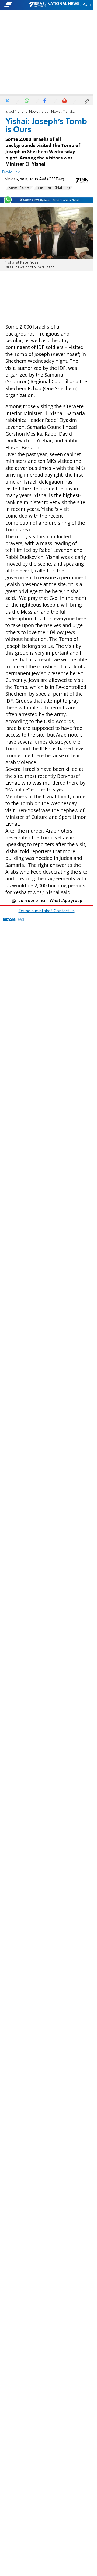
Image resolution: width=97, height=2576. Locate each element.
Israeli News (51, 112)
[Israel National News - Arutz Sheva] (54, 5)
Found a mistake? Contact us (47, 911)
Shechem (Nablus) (53, 188)
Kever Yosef (19, 188)
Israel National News (22, 112)
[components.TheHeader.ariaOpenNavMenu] (16, 5)
